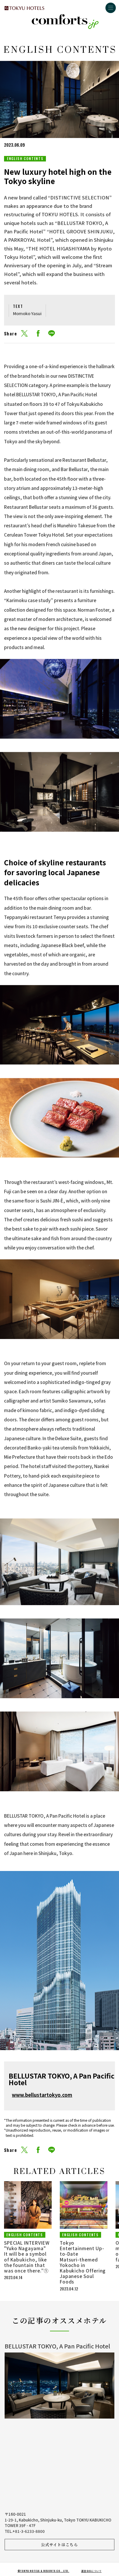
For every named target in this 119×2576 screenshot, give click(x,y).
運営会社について (91, 2571)
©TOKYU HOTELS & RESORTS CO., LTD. (43, 2571)
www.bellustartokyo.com (42, 2095)
